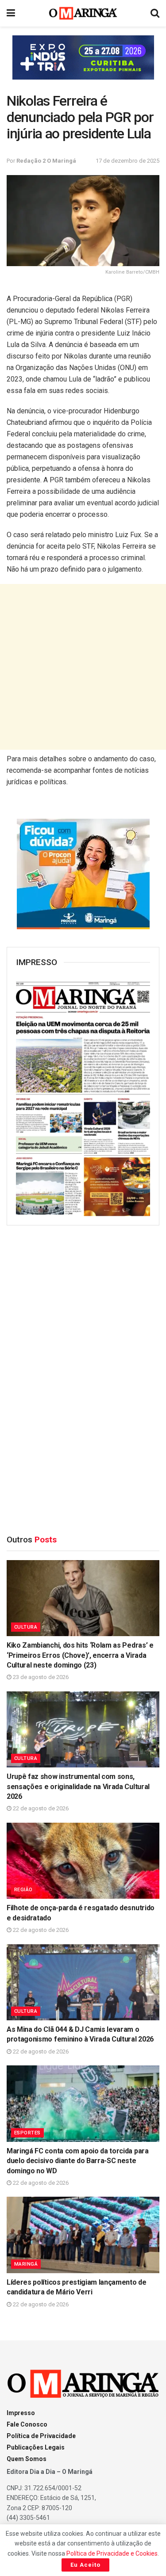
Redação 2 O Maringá (46, 161)
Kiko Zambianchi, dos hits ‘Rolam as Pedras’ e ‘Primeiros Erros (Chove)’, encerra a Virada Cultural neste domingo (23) (80, 1655)
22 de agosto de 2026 (40, 1808)
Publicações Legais (36, 2447)
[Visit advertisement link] (83, 57)
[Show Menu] (11, 13)
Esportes (27, 2133)
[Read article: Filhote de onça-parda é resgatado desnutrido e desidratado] (83, 1861)
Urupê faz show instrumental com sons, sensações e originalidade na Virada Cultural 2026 (78, 1786)
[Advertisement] (83, 667)
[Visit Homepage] (83, 13)
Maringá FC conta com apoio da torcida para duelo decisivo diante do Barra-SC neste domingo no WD (78, 2161)
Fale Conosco (27, 2424)
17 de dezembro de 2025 (127, 161)
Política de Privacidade (41, 2436)
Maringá (26, 2264)
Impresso (21, 2413)
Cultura (26, 1627)
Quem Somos (27, 2459)
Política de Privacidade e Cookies (112, 2553)
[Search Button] (155, 13)
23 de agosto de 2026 (40, 1677)
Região (23, 1890)
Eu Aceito (85, 2565)
